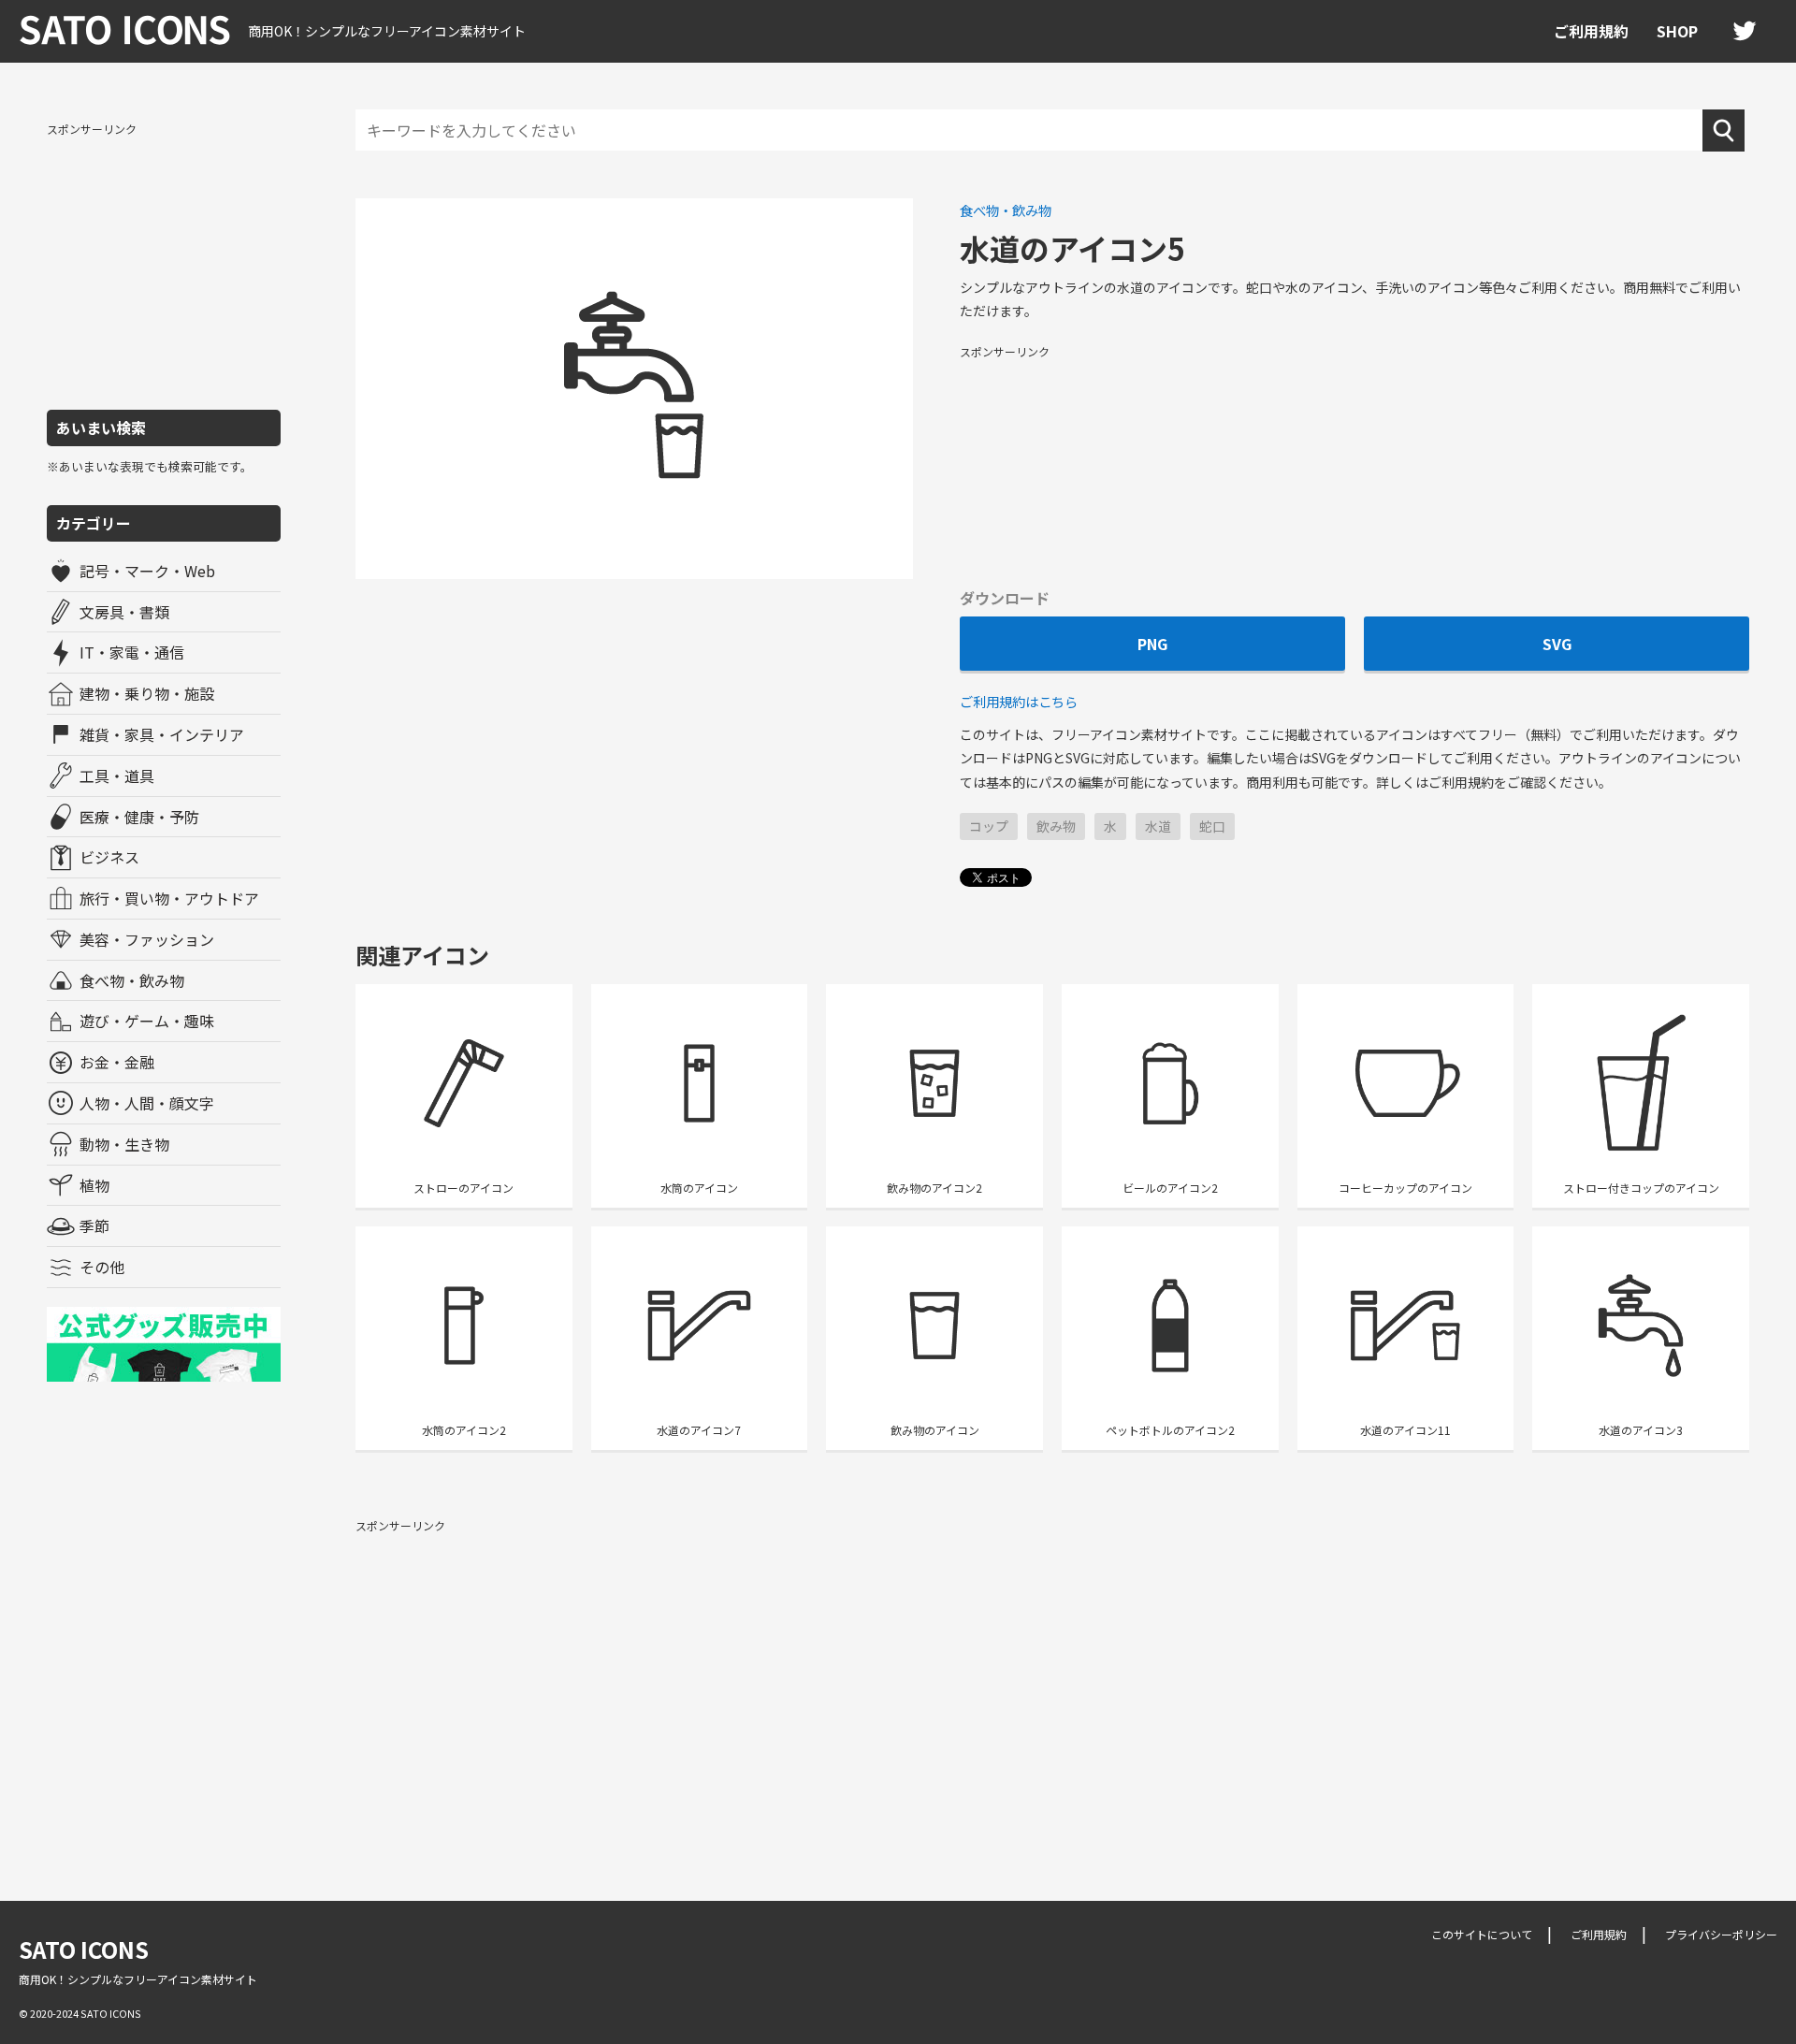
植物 (94, 1185)
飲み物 (1056, 826)
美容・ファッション (147, 939)
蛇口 (1212, 826)
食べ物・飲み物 (132, 980)
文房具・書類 (124, 612)
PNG (1152, 644)
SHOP (1677, 31)
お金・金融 (117, 1062)
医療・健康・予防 (139, 817)
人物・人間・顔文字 (147, 1103)
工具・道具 (117, 776)
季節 (94, 1225)
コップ (989, 826)
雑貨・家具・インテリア (162, 734)
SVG (1557, 644)
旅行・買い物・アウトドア (169, 898)
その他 (102, 1267)
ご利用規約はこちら (1019, 701)
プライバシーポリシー (1721, 1934)
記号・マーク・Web (147, 571)
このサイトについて (1482, 1934)
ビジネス (109, 857)
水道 (1158, 826)
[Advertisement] (164, 265)
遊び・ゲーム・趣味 (147, 1021)
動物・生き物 (124, 1144)
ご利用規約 (1591, 31)
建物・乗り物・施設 (147, 693)
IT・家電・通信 (132, 652)
